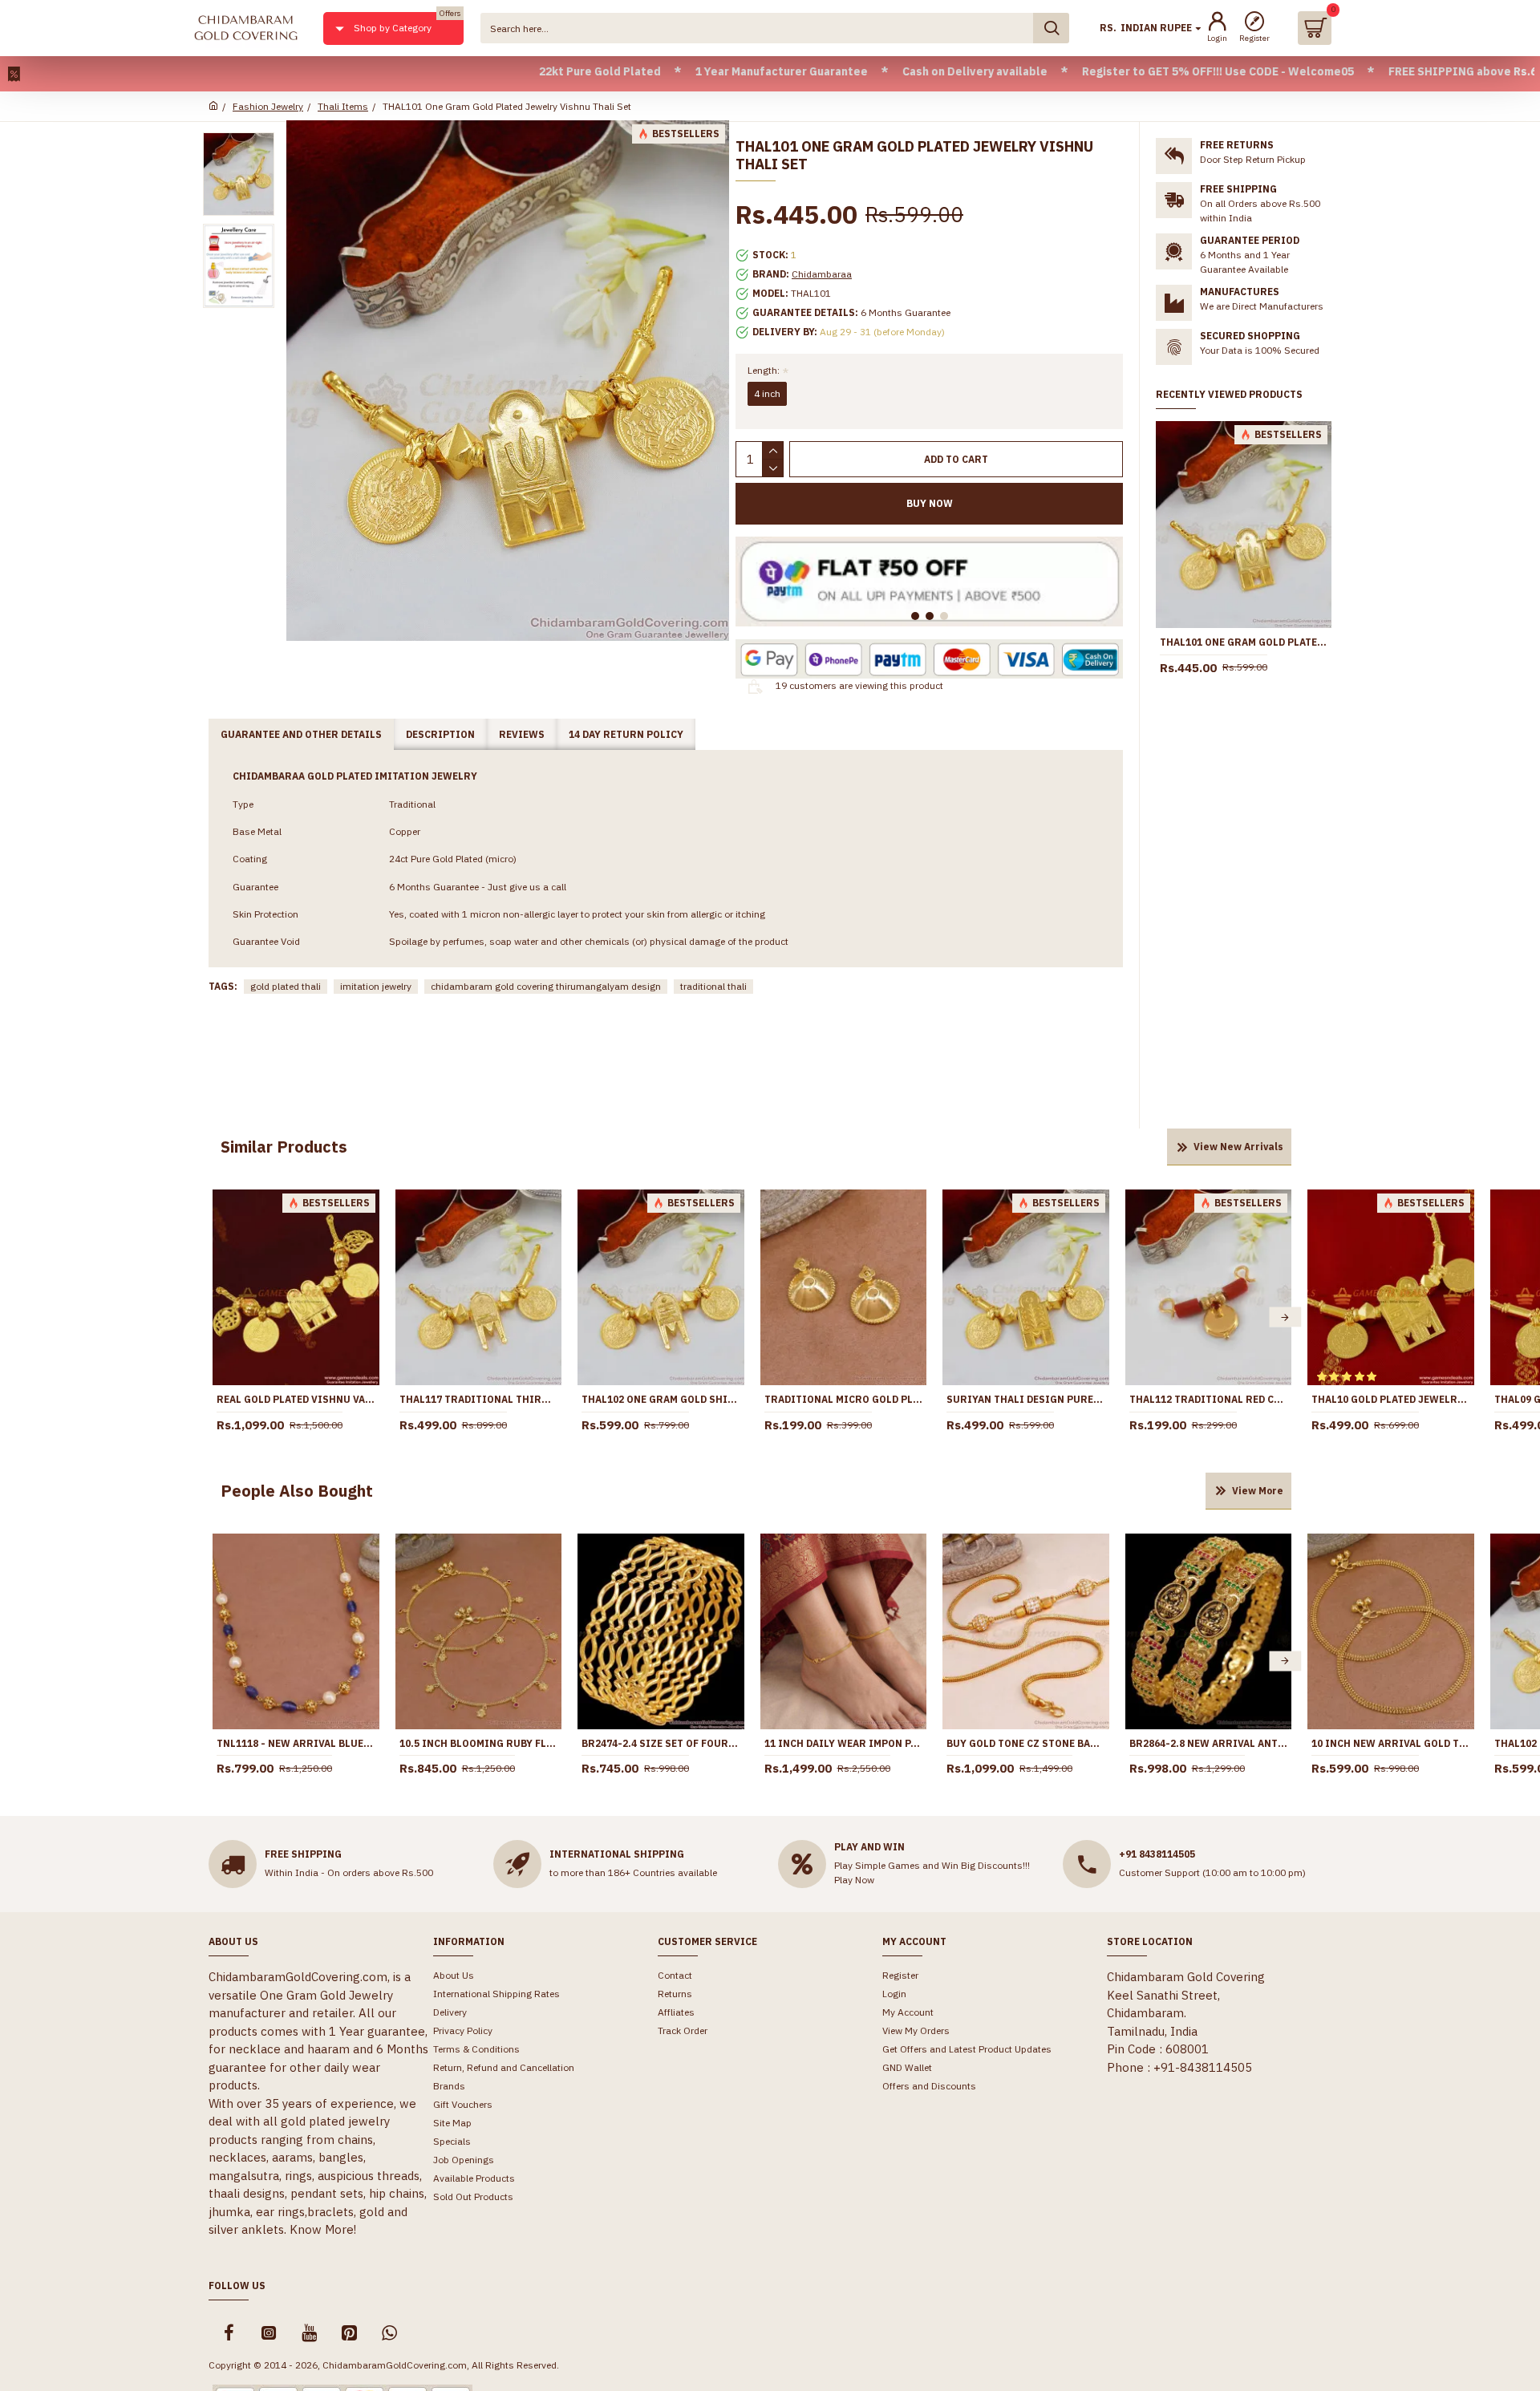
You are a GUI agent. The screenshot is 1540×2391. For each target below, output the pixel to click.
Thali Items (343, 106)
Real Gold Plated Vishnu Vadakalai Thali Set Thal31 (296, 1399)
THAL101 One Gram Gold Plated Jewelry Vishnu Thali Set (1244, 642)
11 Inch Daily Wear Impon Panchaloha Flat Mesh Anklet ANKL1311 (844, 1743)
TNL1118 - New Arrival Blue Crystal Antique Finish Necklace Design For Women (296, 1743)
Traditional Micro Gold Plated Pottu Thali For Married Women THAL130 (844, 1399)
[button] (219, 1317)
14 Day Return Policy (626, 734)
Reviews (522, 734)
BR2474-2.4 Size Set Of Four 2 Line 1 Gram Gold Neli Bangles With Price (661, 1743)
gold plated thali (286, 986)
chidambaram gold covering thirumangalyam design (546, 986)
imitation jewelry (376, 986)
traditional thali (713, 986)
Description (440, 734)
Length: (764, 370)
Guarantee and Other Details (301, 734)
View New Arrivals (1238, 1147)
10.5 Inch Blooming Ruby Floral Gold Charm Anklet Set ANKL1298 (479, 1743)
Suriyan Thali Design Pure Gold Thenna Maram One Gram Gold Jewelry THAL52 (1026, 1399)
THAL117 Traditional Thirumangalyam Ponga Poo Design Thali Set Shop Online (479, 1399)
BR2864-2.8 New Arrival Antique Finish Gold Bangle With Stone (1209, 1743)
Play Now (854, 1880)
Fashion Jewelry (268, 106)
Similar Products (284, 1147)
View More (1258, 1491)
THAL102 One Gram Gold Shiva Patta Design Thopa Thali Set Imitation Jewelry (661, 1399)
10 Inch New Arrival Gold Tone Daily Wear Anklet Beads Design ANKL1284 (1391, 1743)
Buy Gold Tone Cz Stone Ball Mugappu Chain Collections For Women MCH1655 (1026, 1743)
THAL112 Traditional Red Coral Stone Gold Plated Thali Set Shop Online (1209, 1399)
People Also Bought (297, 1491)
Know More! (323, 2229)
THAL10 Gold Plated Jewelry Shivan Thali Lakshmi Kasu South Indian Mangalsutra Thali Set (1391, 1399)
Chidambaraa (822, 274)
